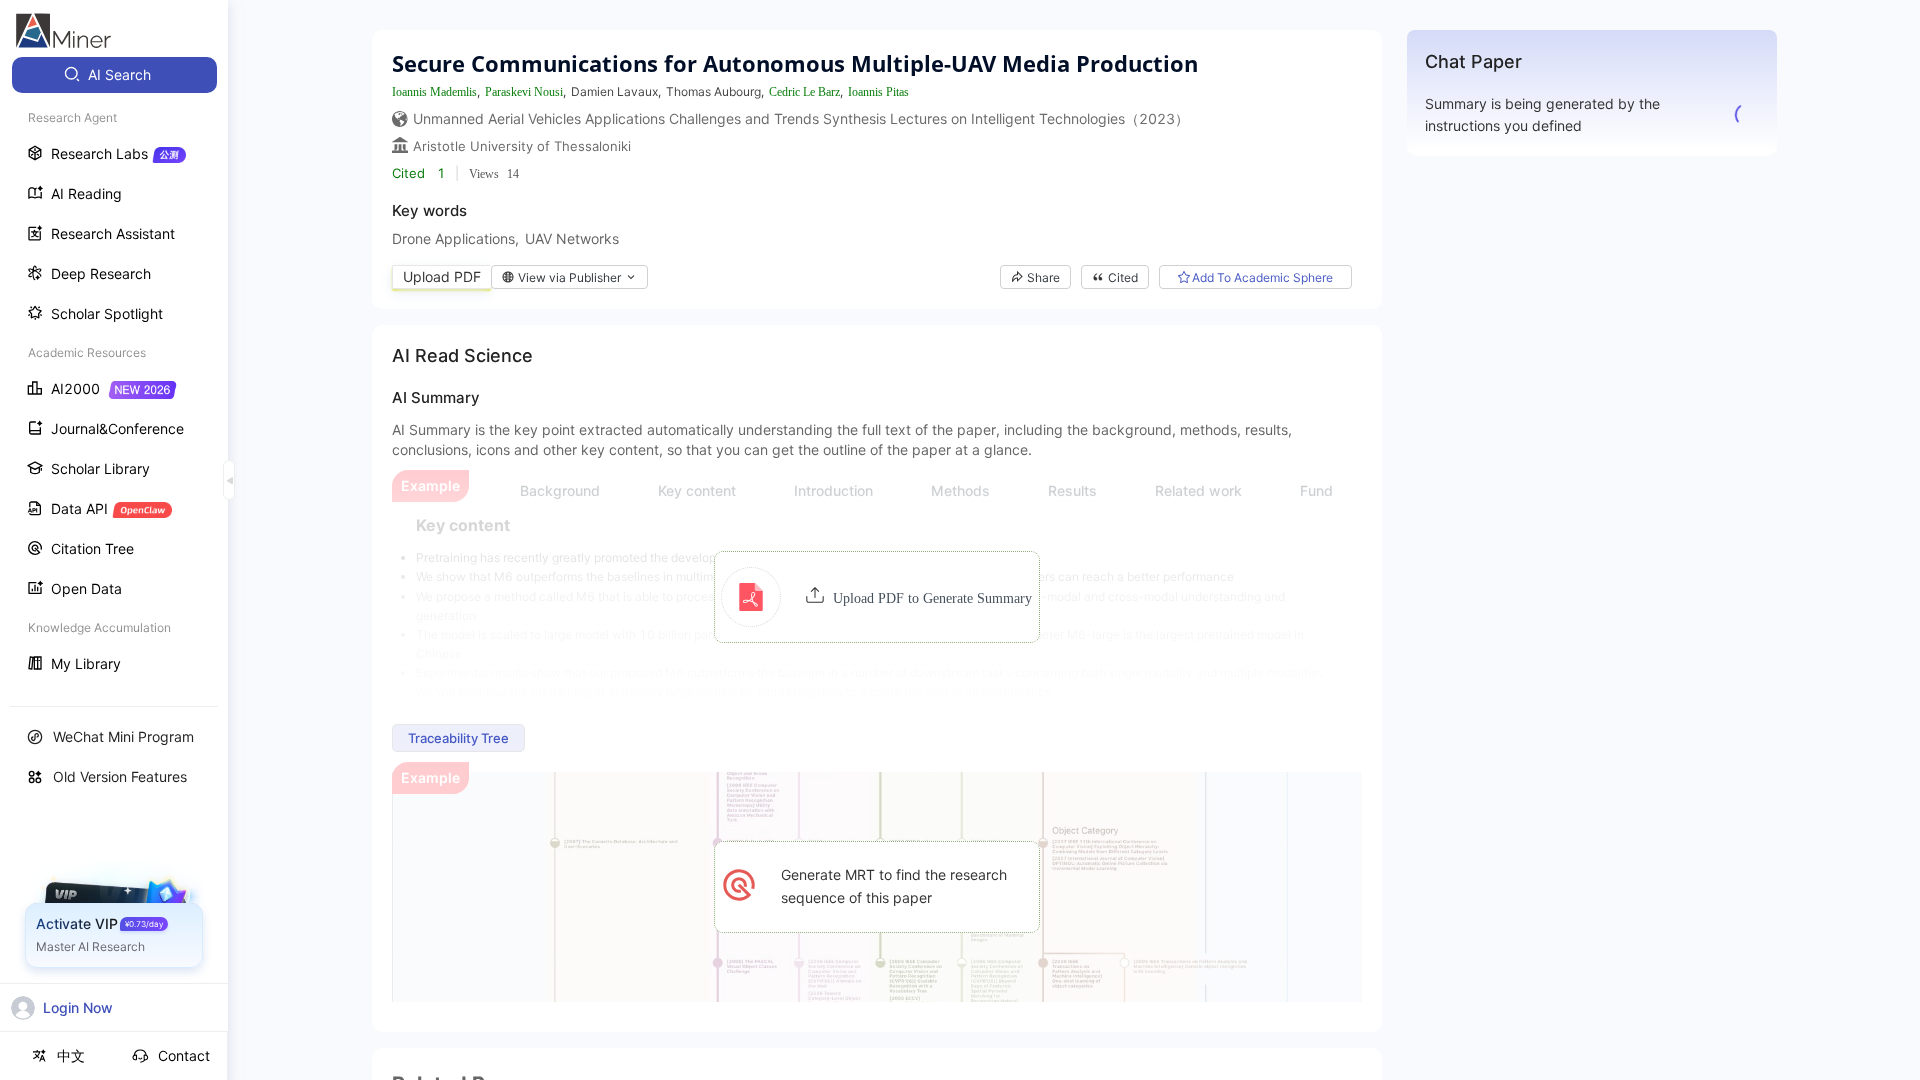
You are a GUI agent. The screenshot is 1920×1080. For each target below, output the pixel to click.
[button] (876, 597)
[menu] (114, 371)
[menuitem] (114, 75)
